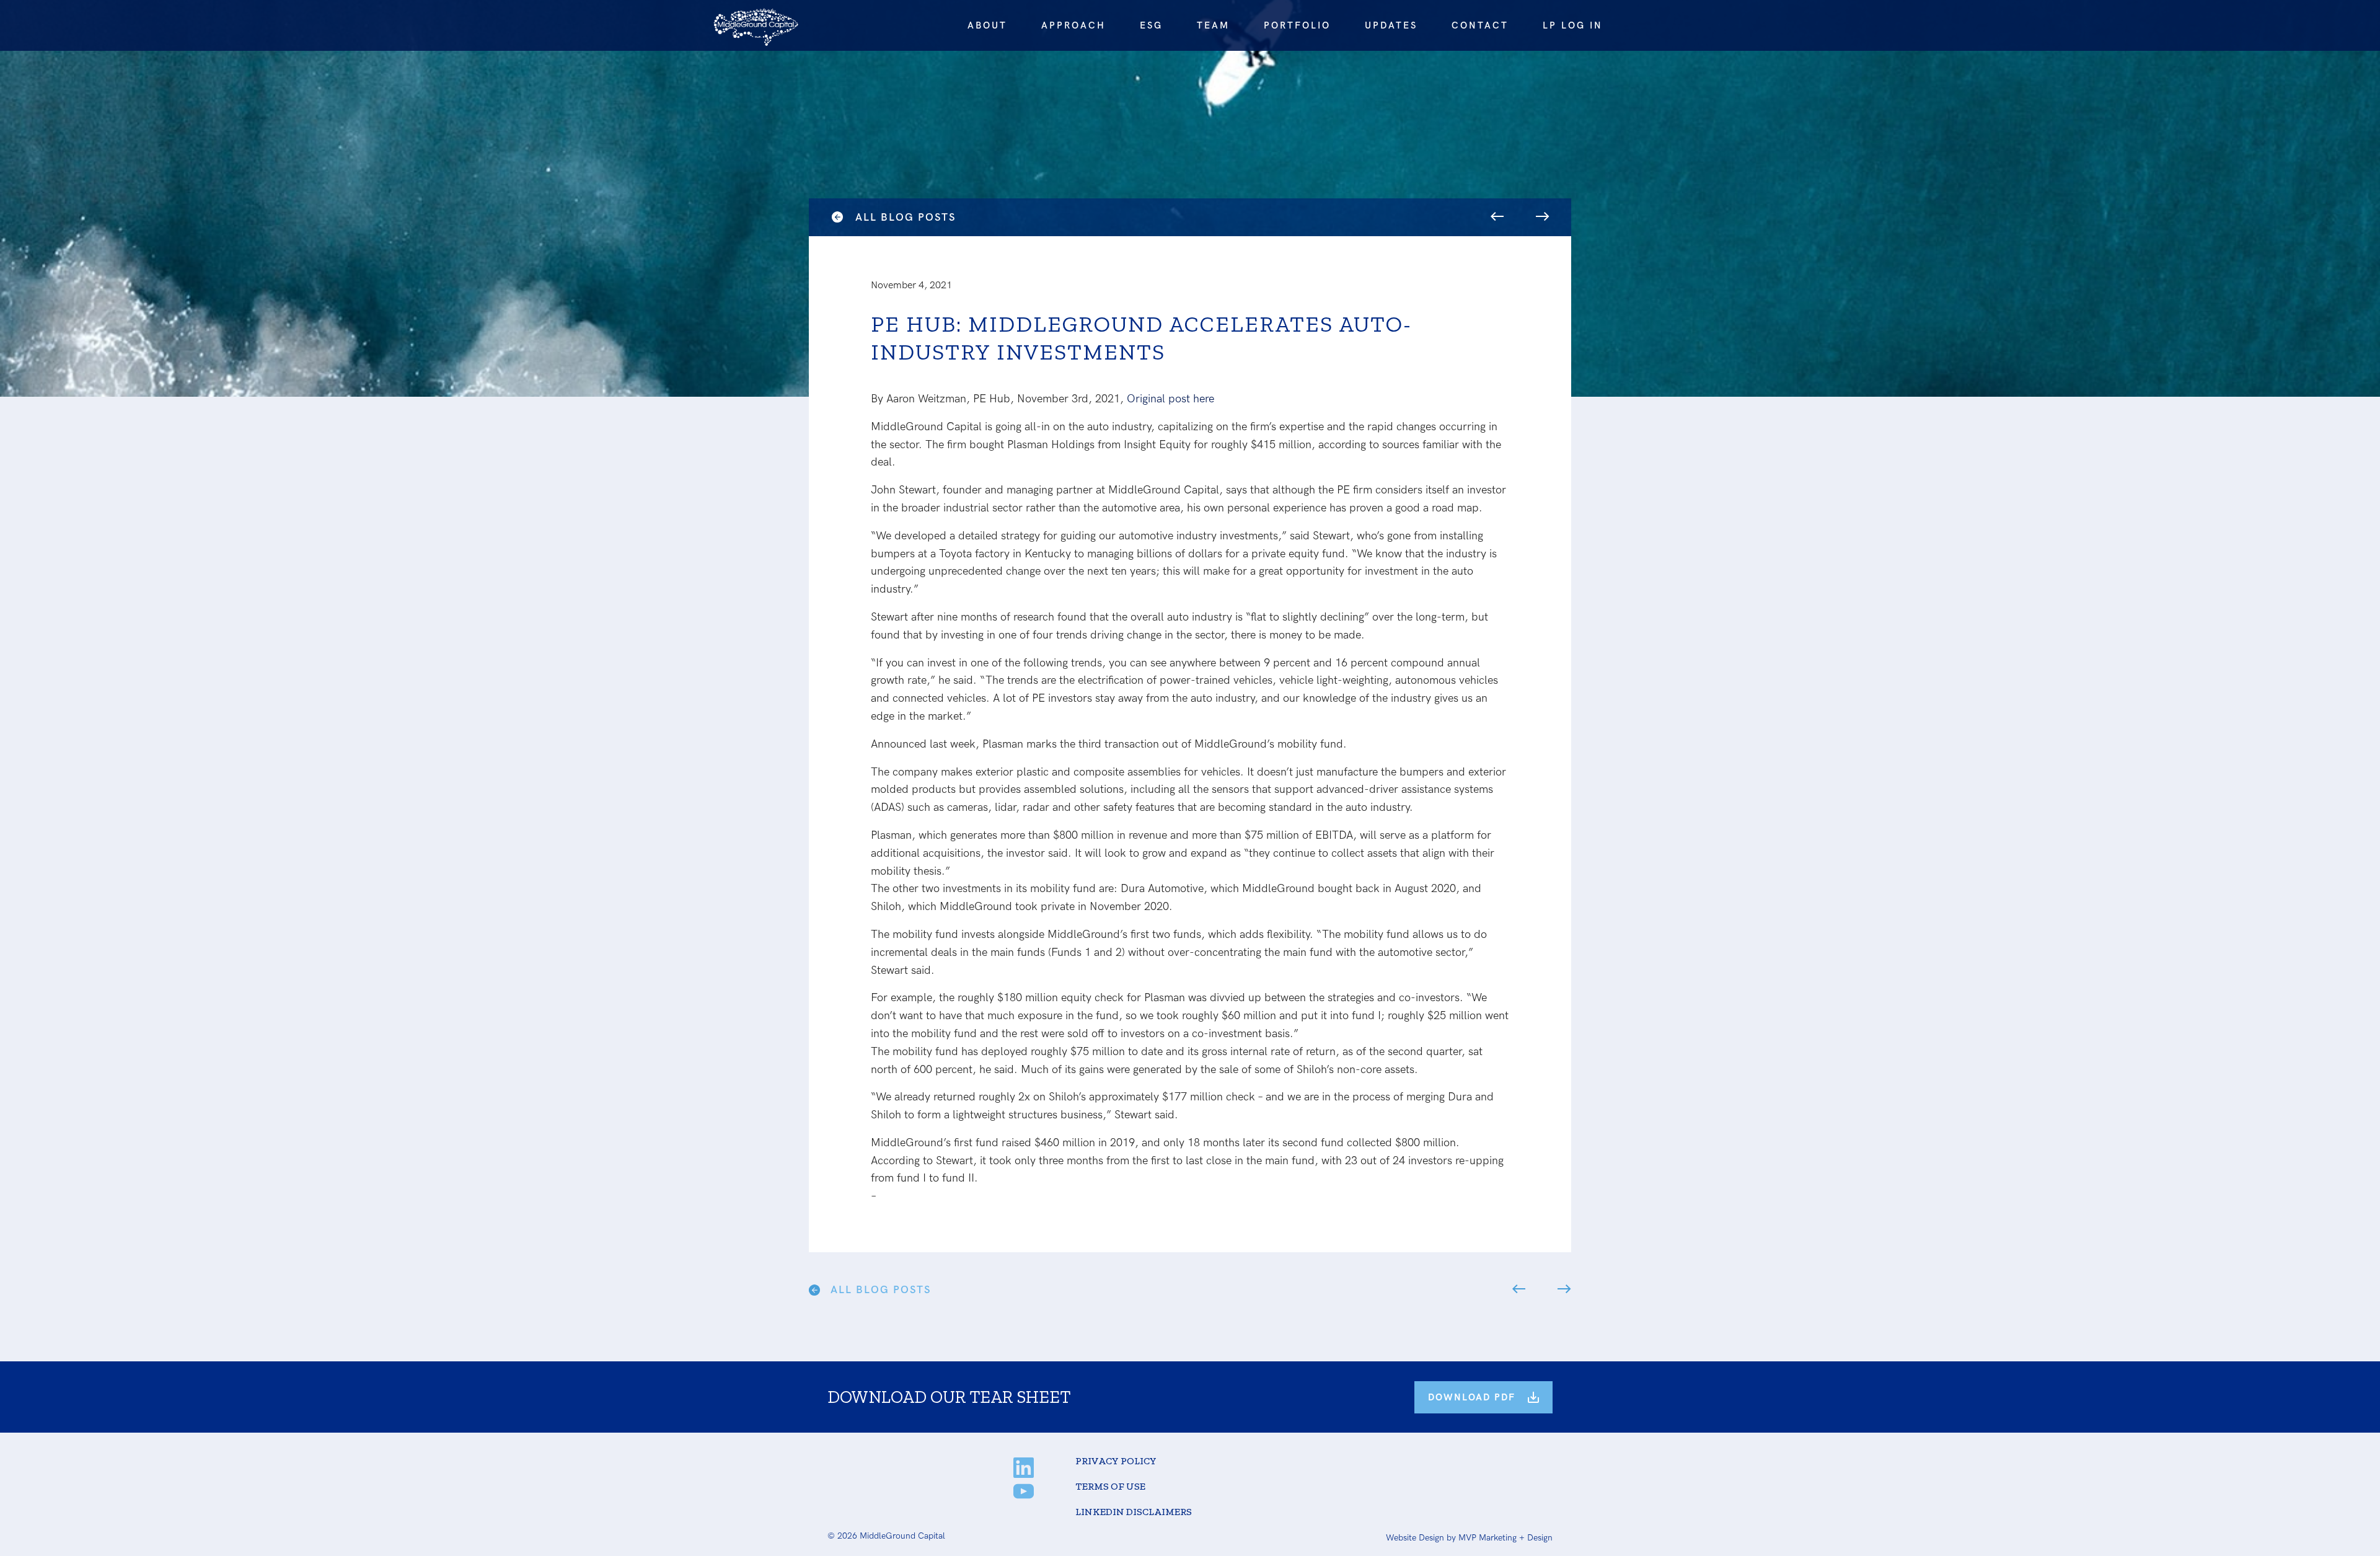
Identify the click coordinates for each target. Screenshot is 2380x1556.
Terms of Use (1110, 1486)
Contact (1480, 25)
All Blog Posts (906, 218)
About (987, 25)
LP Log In (1573, 25)
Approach (1073, 25)
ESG (1151, 25)
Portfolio (1297, 25)
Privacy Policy (1116, 1461)
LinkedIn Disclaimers (1134, 1512)
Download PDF (1472, 1397)
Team (1213, 25)
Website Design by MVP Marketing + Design (1469, 1538)
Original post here (1170, 399)
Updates (1391, 25)
